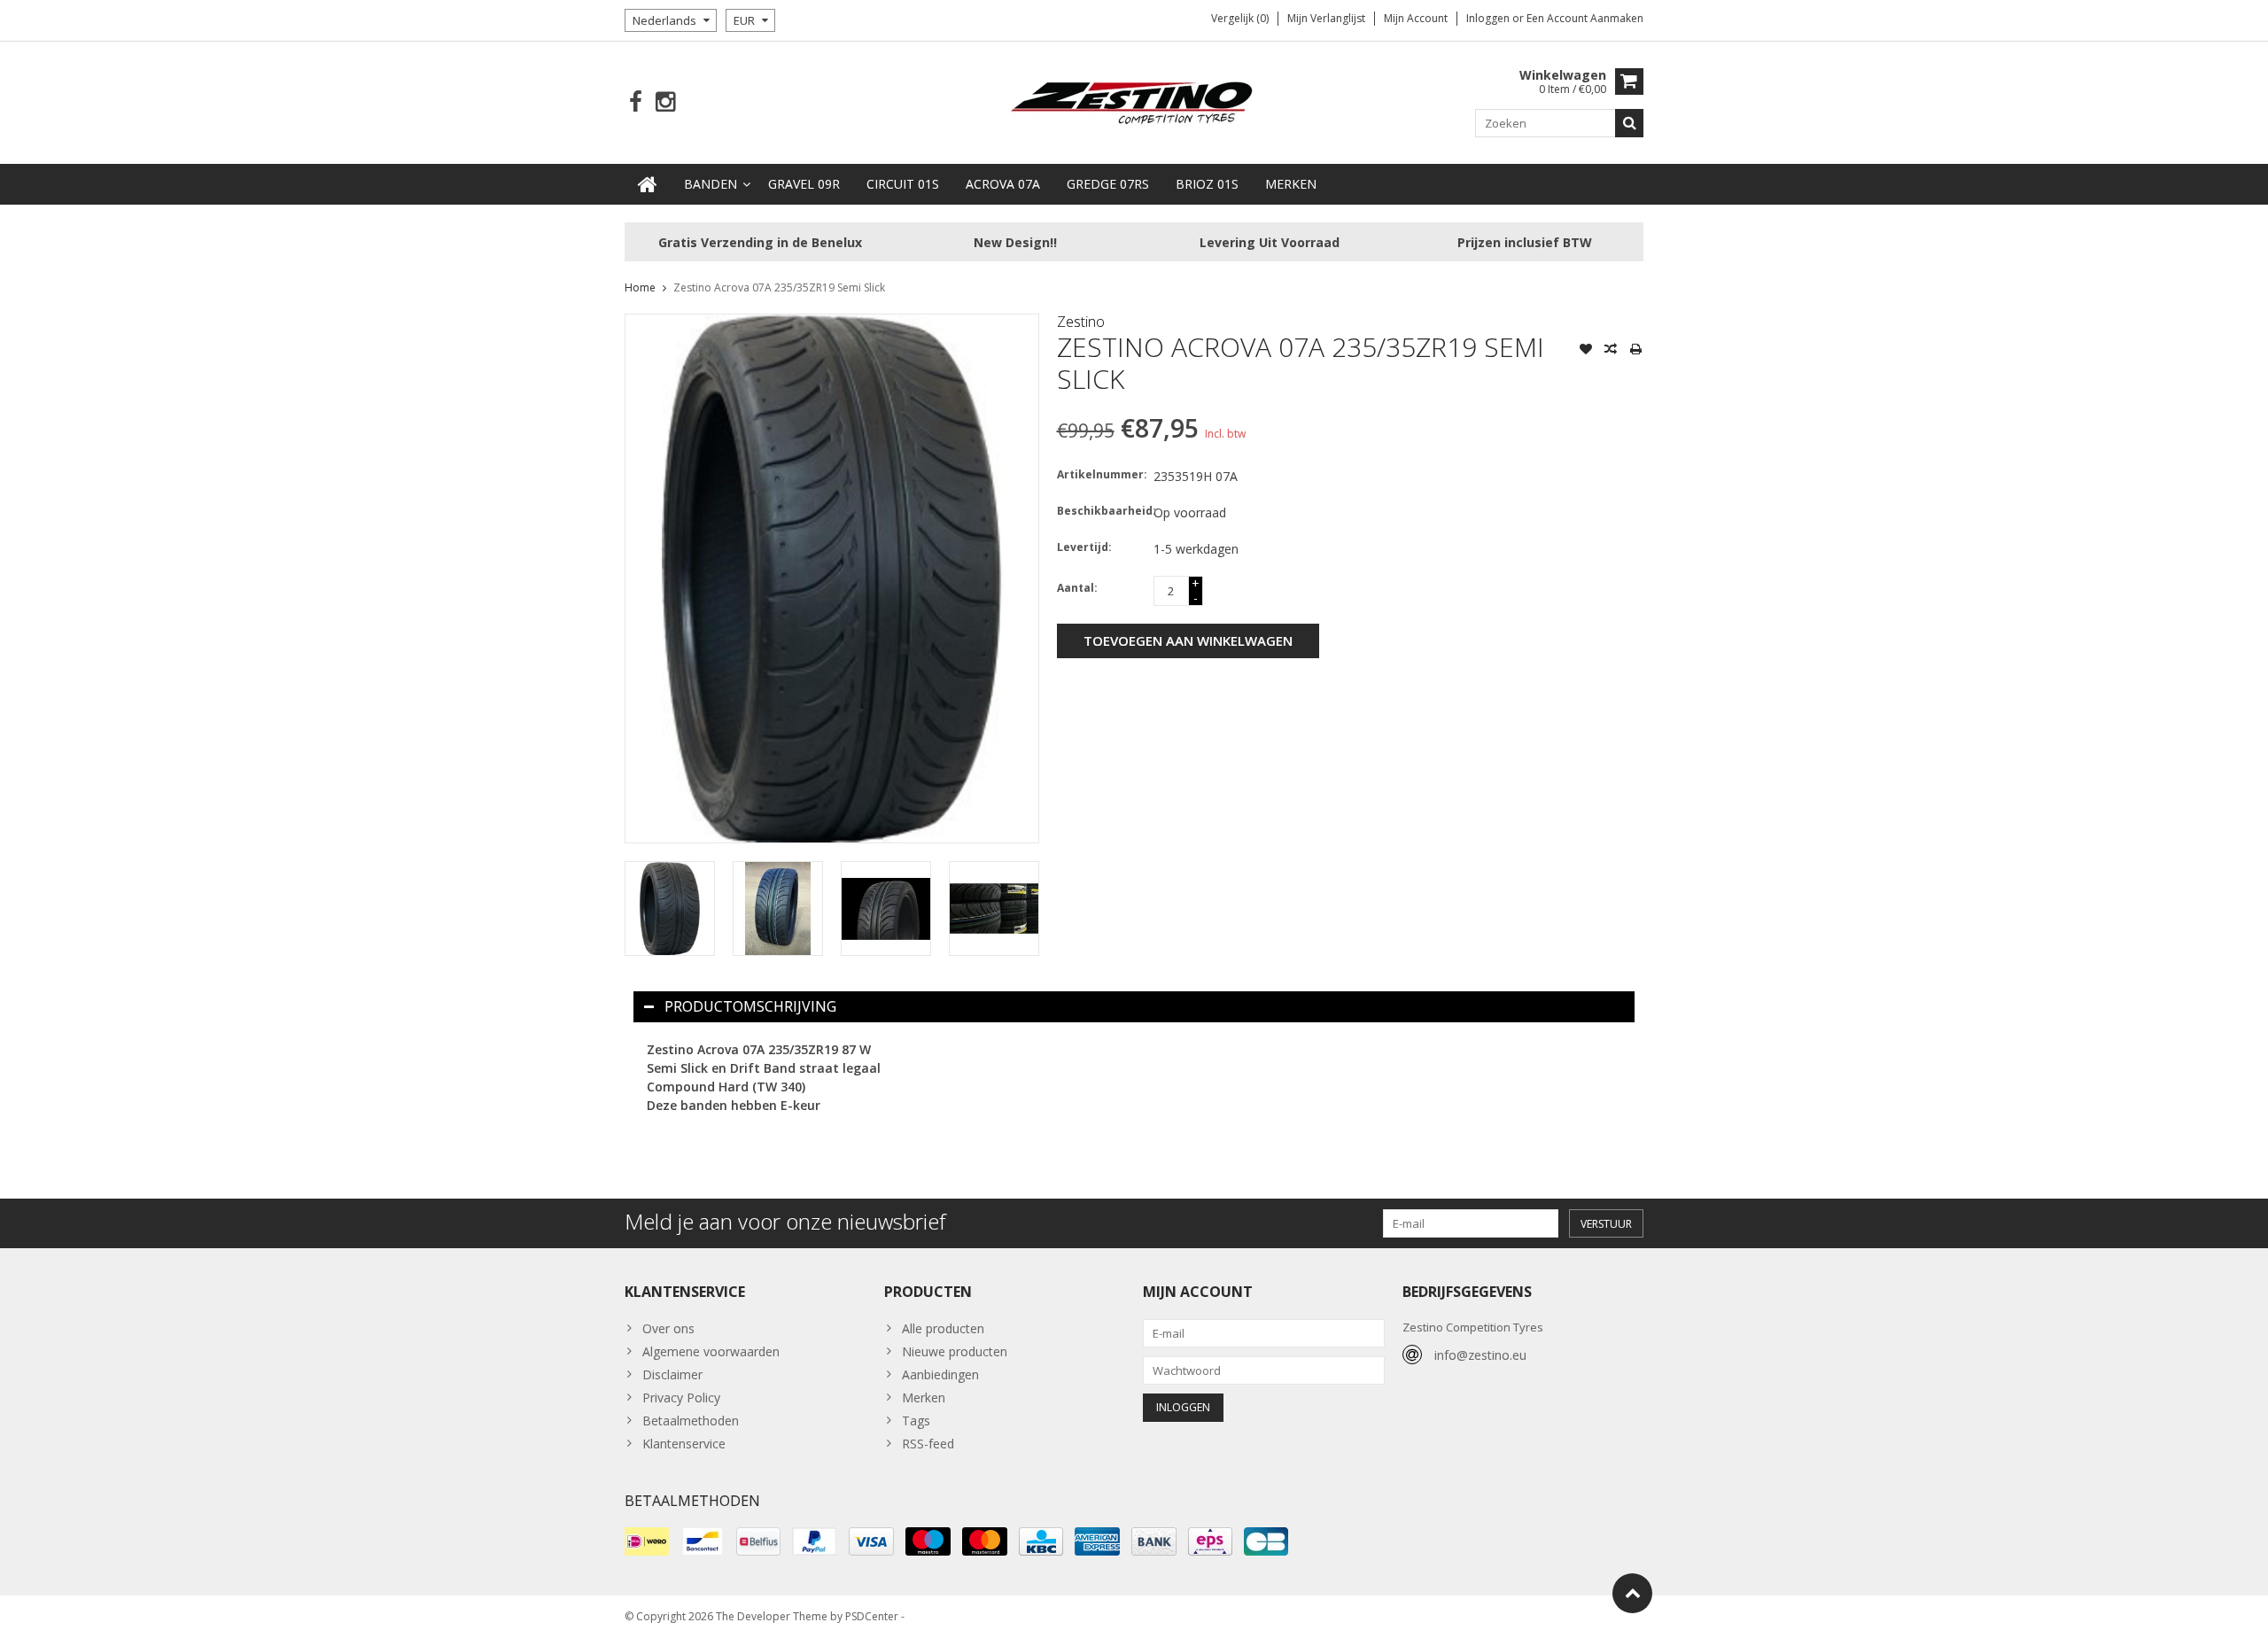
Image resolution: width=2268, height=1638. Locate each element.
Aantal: (1077, 588)
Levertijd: (1084, 547)
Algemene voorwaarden (711, 1351)
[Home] (648, 184)
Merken (1291, 184)
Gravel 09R (804, 184)
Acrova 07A (1003, 184)
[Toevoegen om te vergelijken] (1611, 351)
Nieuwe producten (955, 1351)
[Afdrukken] (1635, 351)
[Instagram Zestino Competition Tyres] (665, 102)
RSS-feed (928, 1444)
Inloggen (1489, 18)
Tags (916, 1421)
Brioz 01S (1207, 184)
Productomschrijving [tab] (750, 1006)
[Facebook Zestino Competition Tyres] (636, 102)
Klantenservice (684, 1444)
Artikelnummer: (1101, 474)
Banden (711, 184)
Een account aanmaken (1585, 18)
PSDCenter (872, 1616)
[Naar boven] (1632, 1593)
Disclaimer (672, 1374)
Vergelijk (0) (1240, 18)
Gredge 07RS (1108, 184)
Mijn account (1416, 18)
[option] (670, 908)
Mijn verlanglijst (1326, 18)
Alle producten (943, 1328)
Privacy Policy (681, 1397)
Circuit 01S (903, 184)
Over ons (668, 1328)
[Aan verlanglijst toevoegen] (1586, 351)
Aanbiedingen (940, 1374)
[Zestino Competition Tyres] (1134, 101)
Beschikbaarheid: (1101, 511)
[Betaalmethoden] (647, 1541)
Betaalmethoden (691, 1421)
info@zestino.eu (1480, 1355)
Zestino (1081, 322)
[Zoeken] (1629, 123)
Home (640, 287)
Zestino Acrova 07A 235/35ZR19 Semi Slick (779, 287)
